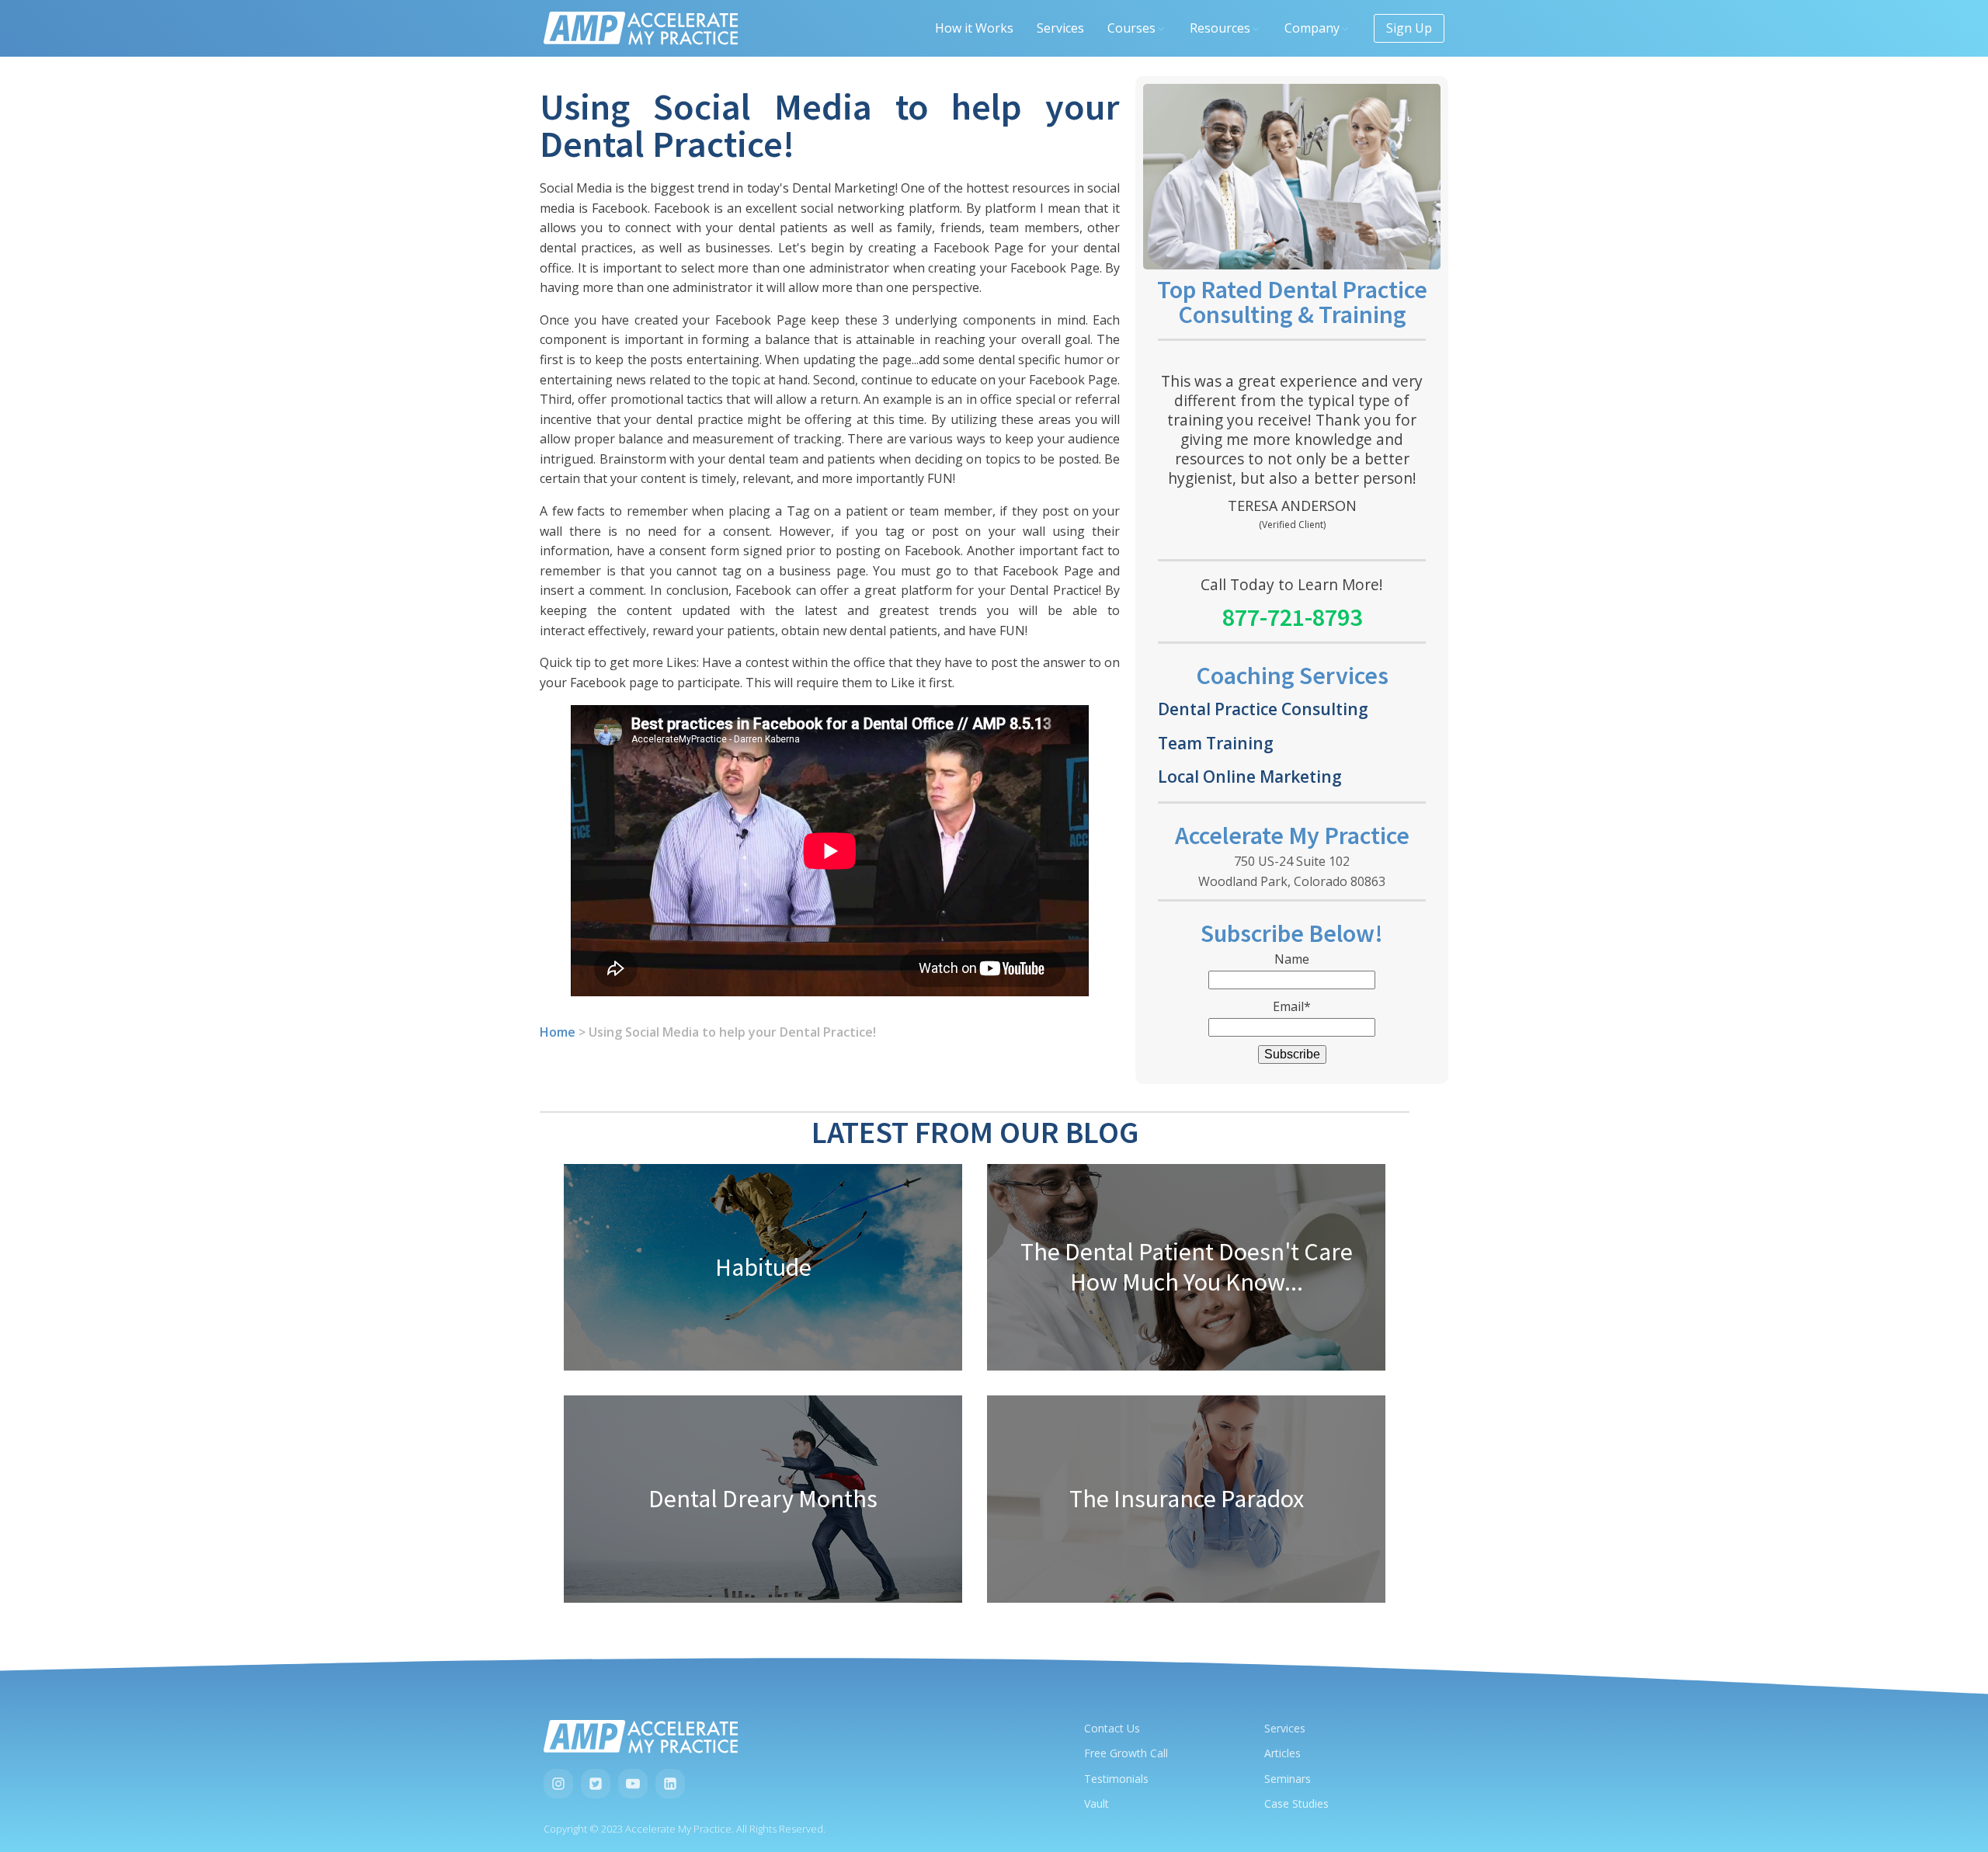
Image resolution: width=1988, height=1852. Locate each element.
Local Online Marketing (1250, 776)
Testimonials (1116, 1779)
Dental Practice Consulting (1263, 709)
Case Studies (1296, 1803)
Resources (1220, 28)
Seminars (1288, 1779)
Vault (1097, 1803)
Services (1060, 28)
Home (558, 1032)
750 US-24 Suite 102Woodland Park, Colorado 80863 (1292, 871)
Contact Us (1112, 1728)
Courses (1131, 28)
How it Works (974, 28)
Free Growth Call (1126, 1753)
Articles (1282, 1753)
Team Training (1216, 743)
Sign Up (1409, 28)
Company (1312, 28)
